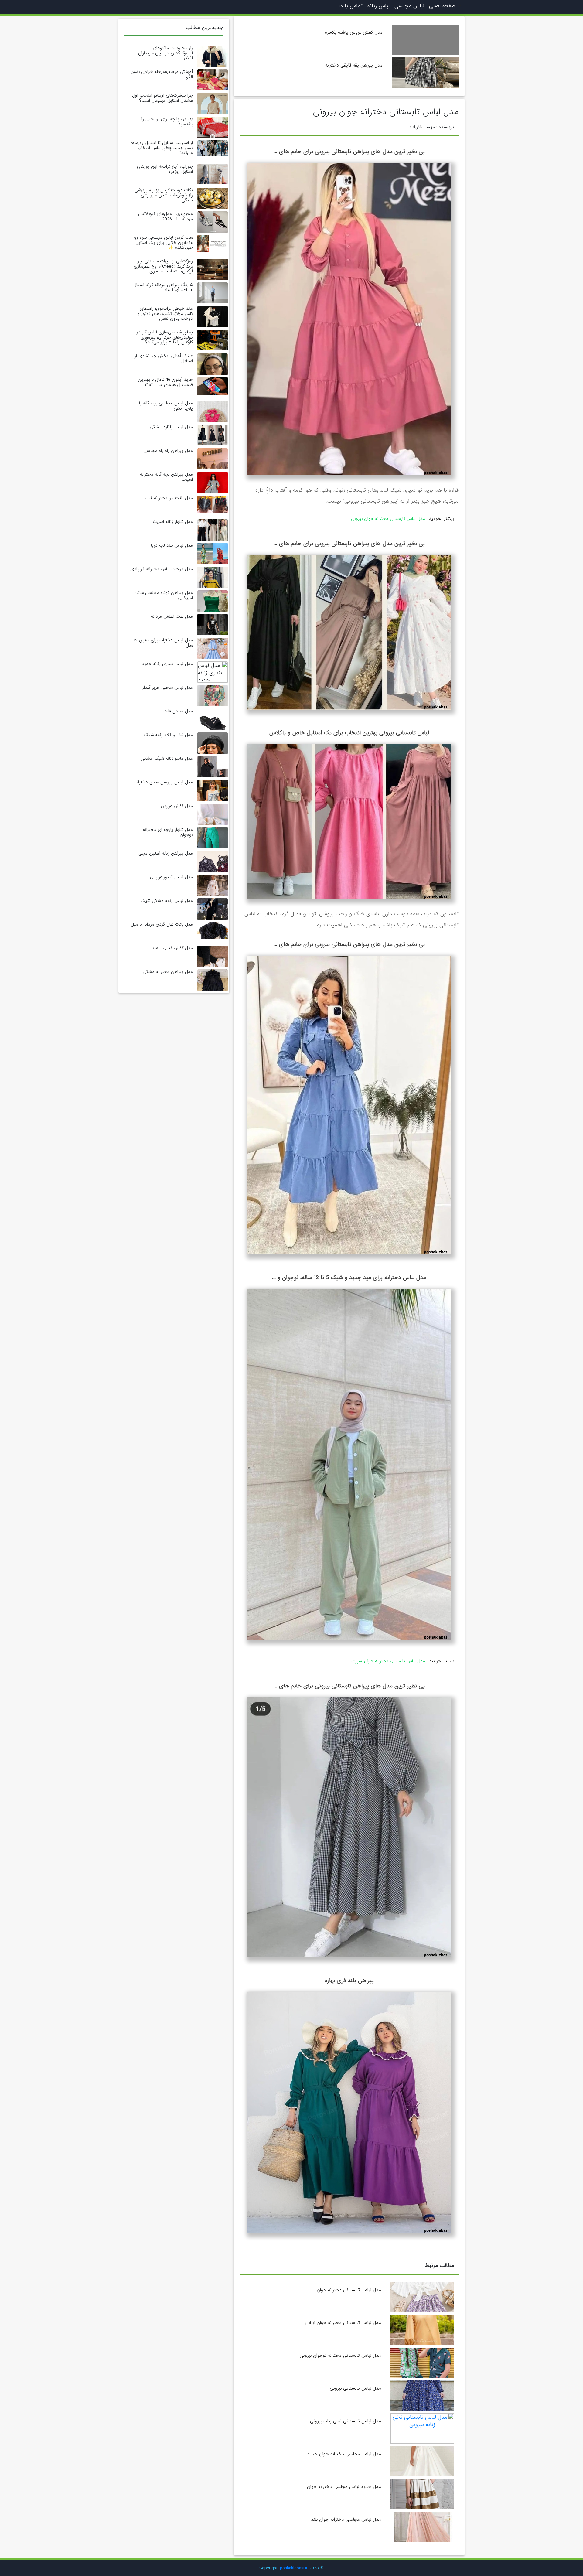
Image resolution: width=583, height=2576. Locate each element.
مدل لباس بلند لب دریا (172, 545)
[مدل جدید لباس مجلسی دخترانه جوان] (422, 2494)
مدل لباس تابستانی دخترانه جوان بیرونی (388, 519)
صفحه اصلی (442, 6)
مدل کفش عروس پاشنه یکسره (354, 32)
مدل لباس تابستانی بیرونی (355, 2388)
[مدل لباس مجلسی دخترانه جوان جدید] (422, 2461)
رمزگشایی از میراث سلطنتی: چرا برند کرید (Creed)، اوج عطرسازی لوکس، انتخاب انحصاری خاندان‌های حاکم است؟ (163, 269)
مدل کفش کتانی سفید (172, 948)
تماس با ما (351, 6)
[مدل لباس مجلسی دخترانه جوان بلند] (422, 2527)
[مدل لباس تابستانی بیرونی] (422, 2395)
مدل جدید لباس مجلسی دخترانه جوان (344, 2487)
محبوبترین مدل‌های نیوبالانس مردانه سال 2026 (165, 216)
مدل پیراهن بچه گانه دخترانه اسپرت (166, 477)
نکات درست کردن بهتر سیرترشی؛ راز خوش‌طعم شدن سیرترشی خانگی (163, 195)
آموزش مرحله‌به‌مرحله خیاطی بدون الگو (162, 74)
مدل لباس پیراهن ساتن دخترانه (164, 782)
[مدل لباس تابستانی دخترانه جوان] (422, 2297)
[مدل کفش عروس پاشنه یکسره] (425, 40)
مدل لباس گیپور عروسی (171, 877)
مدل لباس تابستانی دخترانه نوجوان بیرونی (340, 2356)
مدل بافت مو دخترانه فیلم (169, 498)
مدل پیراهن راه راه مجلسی (168, 451)
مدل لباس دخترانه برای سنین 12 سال (163, 643)
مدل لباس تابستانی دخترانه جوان (349, 2290)
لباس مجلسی (409, 6)
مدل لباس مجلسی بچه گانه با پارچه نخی (166, 406)
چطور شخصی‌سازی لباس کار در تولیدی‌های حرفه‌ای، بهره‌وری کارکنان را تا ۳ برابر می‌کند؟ (165, 337)
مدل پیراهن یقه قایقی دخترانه (354, 65)
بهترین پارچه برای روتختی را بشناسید (167, 122)
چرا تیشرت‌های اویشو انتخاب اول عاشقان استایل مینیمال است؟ (162, 98)
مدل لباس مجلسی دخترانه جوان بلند (346, 2520)
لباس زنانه (378, 6)
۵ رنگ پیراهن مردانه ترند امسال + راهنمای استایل (163, 287)
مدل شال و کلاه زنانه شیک (168, 735)
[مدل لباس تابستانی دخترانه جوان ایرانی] (422, 2330)
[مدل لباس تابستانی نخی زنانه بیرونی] (422, 2428)
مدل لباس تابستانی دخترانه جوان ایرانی (343, 2323)
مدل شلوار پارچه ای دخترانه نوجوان (168, 832)
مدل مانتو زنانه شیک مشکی (167, 759)
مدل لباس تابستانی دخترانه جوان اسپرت (388, 1661)
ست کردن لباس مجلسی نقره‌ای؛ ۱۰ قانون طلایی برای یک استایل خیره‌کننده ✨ (163, 242)
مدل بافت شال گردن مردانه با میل (162, 924)
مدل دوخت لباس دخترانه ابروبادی (162, 569)
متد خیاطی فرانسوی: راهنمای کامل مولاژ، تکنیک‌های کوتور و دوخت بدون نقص (165, 314)
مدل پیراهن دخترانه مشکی (168, 972)
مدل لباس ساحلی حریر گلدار (168, 688)
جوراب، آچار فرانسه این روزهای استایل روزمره (165, 169)
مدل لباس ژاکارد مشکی (171, 427)
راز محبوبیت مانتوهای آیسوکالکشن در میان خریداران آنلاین (165, 53)
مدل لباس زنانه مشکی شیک (167, 901)
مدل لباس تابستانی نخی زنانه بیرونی (346, 2421)
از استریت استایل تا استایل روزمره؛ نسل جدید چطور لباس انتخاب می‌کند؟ (162, 148)
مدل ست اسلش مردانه (172, 616)
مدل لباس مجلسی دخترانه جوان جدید (344, 2454)
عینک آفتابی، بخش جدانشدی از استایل (164, 358)
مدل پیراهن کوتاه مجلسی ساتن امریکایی (164, 595)
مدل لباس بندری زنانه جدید (167, 664)
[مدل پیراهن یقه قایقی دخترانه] (425, 72)
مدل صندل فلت (178, 711)
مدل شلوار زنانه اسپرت (173, 522)
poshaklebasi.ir (294, 2568)
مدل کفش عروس (177, 806)
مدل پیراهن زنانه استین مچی (166, 853)
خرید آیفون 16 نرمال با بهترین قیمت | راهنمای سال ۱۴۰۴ (165, 382)
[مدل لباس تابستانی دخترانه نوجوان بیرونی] (422, 2363)
